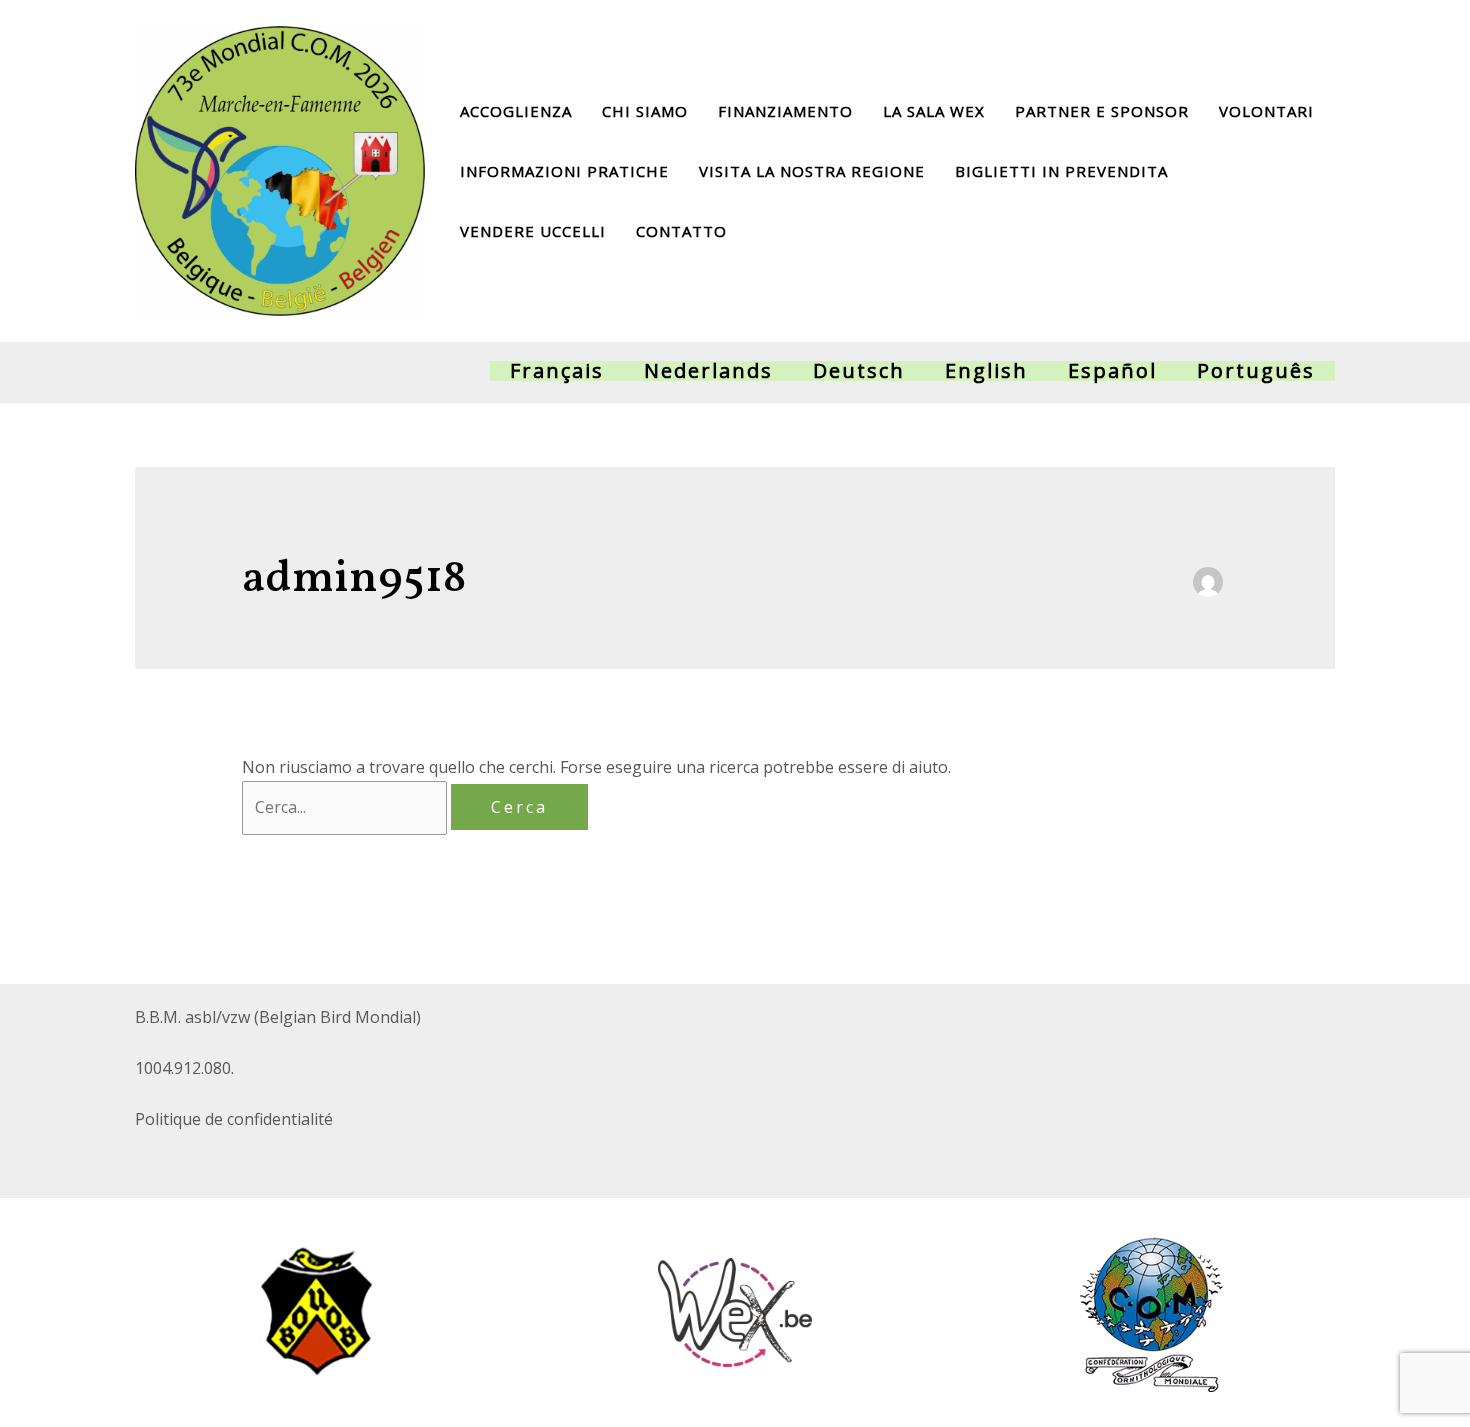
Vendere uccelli (533, 231)
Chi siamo (645, 111)
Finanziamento (785, 111)
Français (557, 371)
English (986, 371)
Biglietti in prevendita (1061, 171)
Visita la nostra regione (812, 171)
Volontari (1266, 111)
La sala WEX (934, 111)
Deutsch (859, 371)
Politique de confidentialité (234, 1119)
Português (1256, 371)
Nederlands (708, 371)
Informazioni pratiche (564, 171)
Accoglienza (516, 111)
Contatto (681, 231)
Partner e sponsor (1102, 111)
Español (1112, 371)
